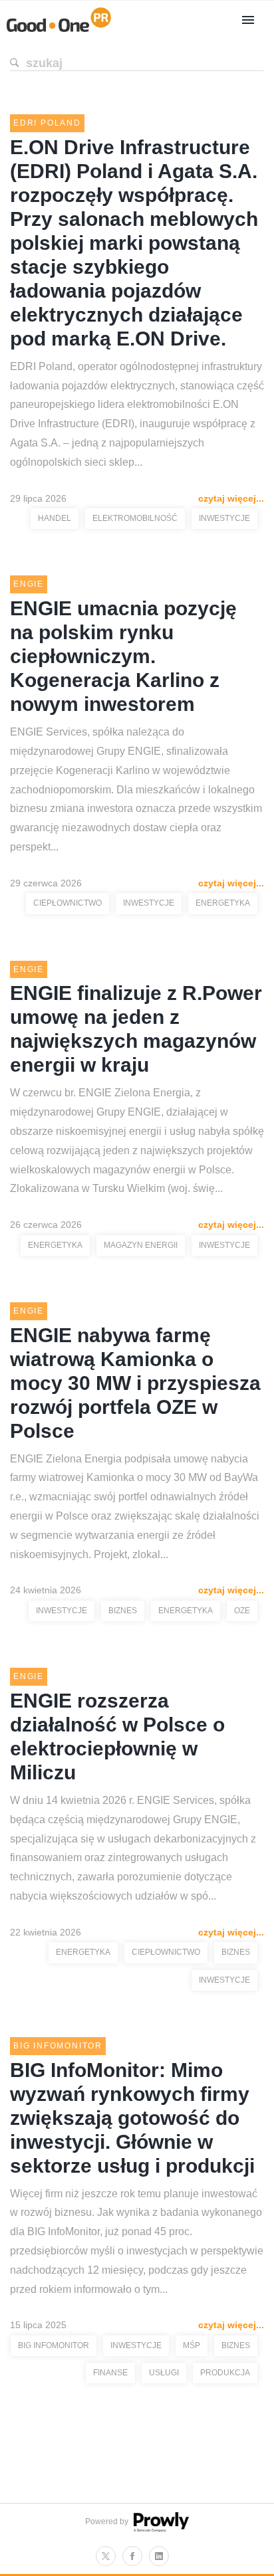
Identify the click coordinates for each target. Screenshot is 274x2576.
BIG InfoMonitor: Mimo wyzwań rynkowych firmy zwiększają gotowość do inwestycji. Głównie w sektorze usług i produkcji (132, 2118)
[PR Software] (160, 2529)
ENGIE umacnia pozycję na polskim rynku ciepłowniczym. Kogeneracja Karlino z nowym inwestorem (123, 656)
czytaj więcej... (231, 498)
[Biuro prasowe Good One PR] (59, 32)
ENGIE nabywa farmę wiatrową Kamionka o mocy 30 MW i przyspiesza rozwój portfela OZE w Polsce (135, 1383)
